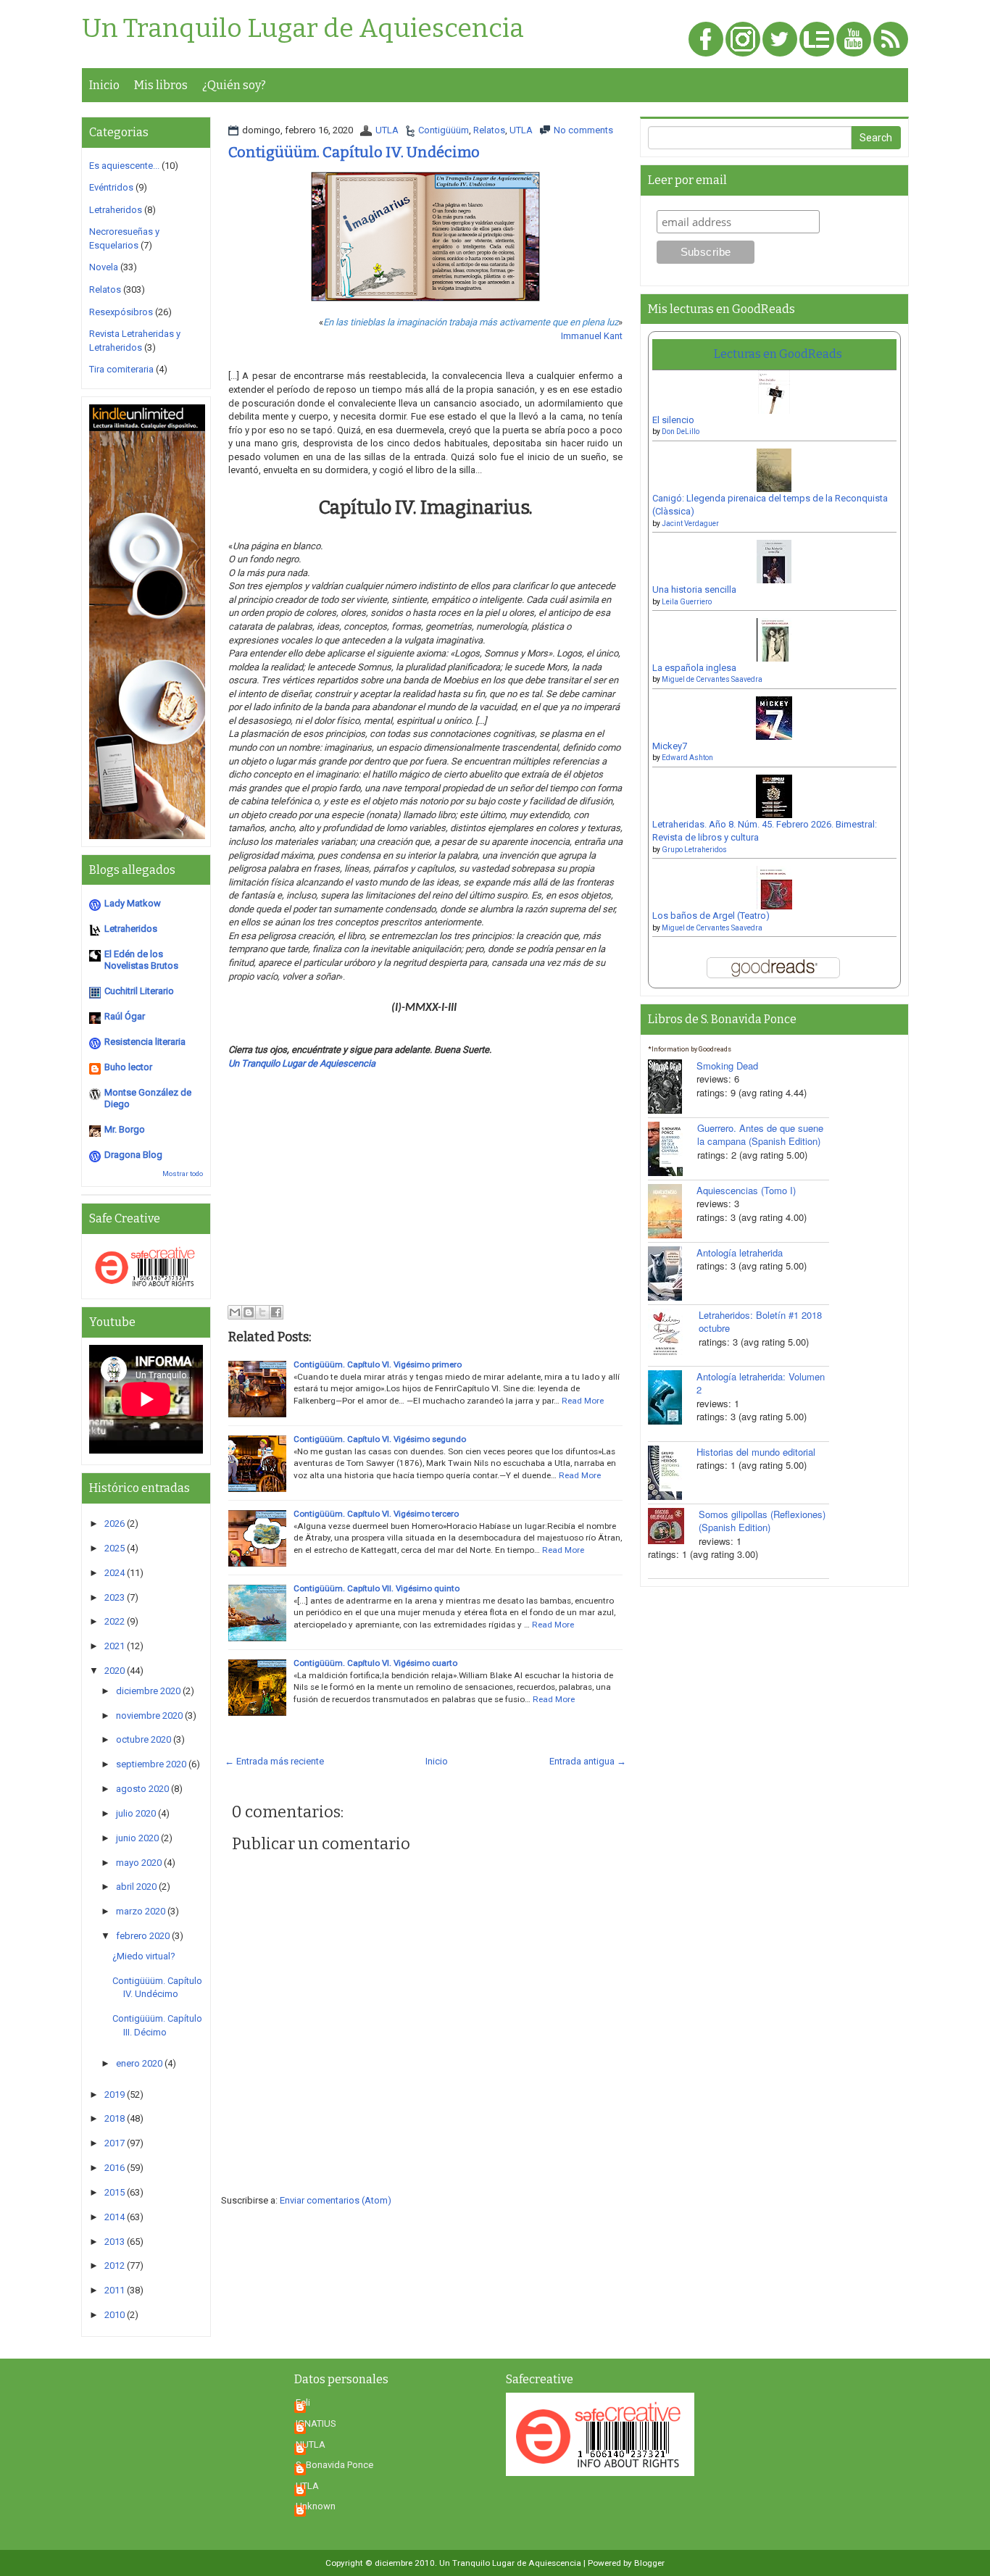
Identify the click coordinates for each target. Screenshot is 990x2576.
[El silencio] (774, 397)
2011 (115, 2290)
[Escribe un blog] (249, 1312)
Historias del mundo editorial (756, 1452)
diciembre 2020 (148, 1691)
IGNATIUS (316, 2423)
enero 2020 (139, 2063)
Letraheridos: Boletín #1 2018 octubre (760, 1322)
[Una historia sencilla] (774, 566)
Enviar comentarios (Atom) (336, 2200)
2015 (115, 2192)
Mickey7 (670, 746)
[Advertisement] (425, 1199)
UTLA (387, 130)
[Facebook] (706, 40)
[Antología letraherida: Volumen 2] (672, 1397)
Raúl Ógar (125, 1016)
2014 (115, 2217)
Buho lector (128, 1067)
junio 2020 (137, 1838)
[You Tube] (854, 40)
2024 (115, 1573)
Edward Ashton (687, 758)
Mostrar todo (183, 1174)
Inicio (104, 85)
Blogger (649, 2563)
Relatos (489, 130)
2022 (115, 1621)
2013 (115, 2242)
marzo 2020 (141, 1911)
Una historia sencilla (694, 589)
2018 (115, 2118)
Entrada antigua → (588, 1761)
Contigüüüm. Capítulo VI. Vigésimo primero (378, 1364)
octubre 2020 (143, 1739)
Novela (104, 267)
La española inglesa (694, 668)
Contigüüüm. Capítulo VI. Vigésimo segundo (380, 1439)
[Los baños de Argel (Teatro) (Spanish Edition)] (774, 892)
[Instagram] (743, 40)
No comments (583, 130)
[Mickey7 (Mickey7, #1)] (774, 723)
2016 (115, 2168)
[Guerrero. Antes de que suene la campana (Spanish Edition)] (673, 1149)
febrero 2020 (143, 1936)
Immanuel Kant (592, 336)
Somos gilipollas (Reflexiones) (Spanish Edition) (762, 1521)
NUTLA (311, 2444)
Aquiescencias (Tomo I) (746, 1190)
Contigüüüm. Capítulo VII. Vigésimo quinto (377, 1588)
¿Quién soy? (234, 85)
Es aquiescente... (124, 166)
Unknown (316, 2506)
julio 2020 (136, 1813)
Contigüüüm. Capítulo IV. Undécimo (354, 152)
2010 (115, 2315)
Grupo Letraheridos (694, 850)
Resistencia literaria (145, 1042)
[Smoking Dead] (672, 1087)
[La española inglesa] (774, 645)
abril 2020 (136, 1887)
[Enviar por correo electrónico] (235, 1312)
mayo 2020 (139, 1863)
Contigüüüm (444, 130)
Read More (583, 1401)
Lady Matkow (133, 903)
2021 (115, 1646)
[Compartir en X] (262, 1312)
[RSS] (891, 40)
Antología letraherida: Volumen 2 (761, 1383)
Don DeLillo (681, 432)
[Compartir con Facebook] (276, 1312)
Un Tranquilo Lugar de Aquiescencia (303, 29)
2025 (115, 1548)
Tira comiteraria (121, 369)
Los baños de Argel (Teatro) (711, 916)
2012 (115, 2266)
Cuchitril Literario (139, 991)
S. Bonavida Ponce (334, 2465)
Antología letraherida (740, 1252)
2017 (115, 2143)
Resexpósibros (121, 312)
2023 (115, 1597)
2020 (115, 1671)
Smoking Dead (727, 1066)
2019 (115, 2094)
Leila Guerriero (687, 602)
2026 (115, 1523)
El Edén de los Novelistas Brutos (141, 960)
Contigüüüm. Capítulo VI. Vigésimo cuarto (375, 1663)
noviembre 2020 (149, 1716)
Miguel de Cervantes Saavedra (712, 679)
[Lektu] (817, 40)
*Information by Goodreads (690, 1049)
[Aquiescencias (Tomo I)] (672, 1211)
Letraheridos (116, 210)
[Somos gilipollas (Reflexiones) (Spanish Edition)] (673, 1526)
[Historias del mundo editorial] (672, 1473)
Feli (303, 2402)
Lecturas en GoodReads (778, 354)
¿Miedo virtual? (144, 1956)
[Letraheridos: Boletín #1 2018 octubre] (673, 1333)
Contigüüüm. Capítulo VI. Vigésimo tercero (376, 1514)
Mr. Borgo (125, 1129)
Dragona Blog (133, 1155)
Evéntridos (111, 187)
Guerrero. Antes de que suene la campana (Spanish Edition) (760, 1135)
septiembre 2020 (151, 1764)
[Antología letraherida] (672, 1274)
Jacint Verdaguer (690, 524)
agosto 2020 (142, 1789)
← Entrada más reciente (274, 1761)
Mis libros (161, 85)
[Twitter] (780, 40)
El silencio (673, 420)
